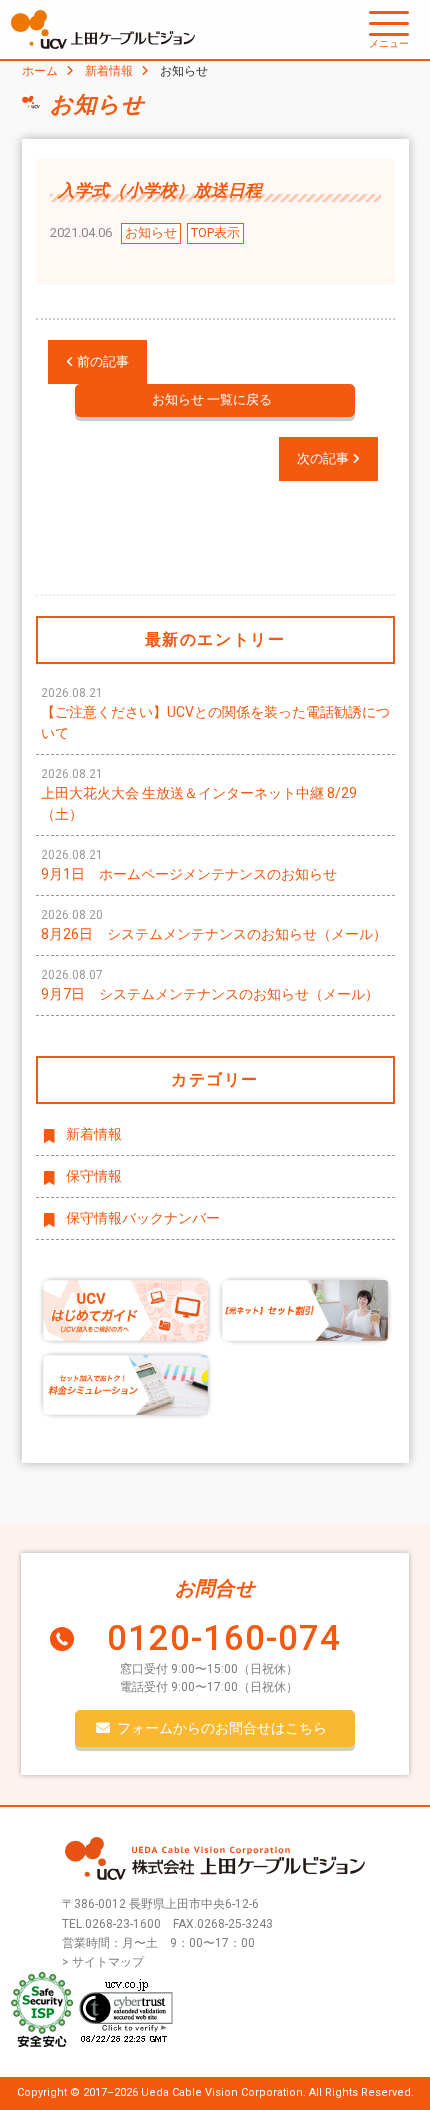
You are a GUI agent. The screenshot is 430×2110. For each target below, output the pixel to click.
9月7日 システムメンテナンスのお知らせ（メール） (210, 985)
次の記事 (324, 458)
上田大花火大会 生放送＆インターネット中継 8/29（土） (199, 794)
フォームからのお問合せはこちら (222, 1728)
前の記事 (101, 361)
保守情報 (94, 1176)
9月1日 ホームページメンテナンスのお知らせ (189, 865)
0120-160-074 (224, 1638)
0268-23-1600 (123, 1924)
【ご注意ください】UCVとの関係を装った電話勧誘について (215, 713)
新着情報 (109, 71)
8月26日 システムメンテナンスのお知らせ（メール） (214, 925)
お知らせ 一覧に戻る (212, 399)
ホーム (40, 71)
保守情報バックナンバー (143, 1218)
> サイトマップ (103, 1962)
